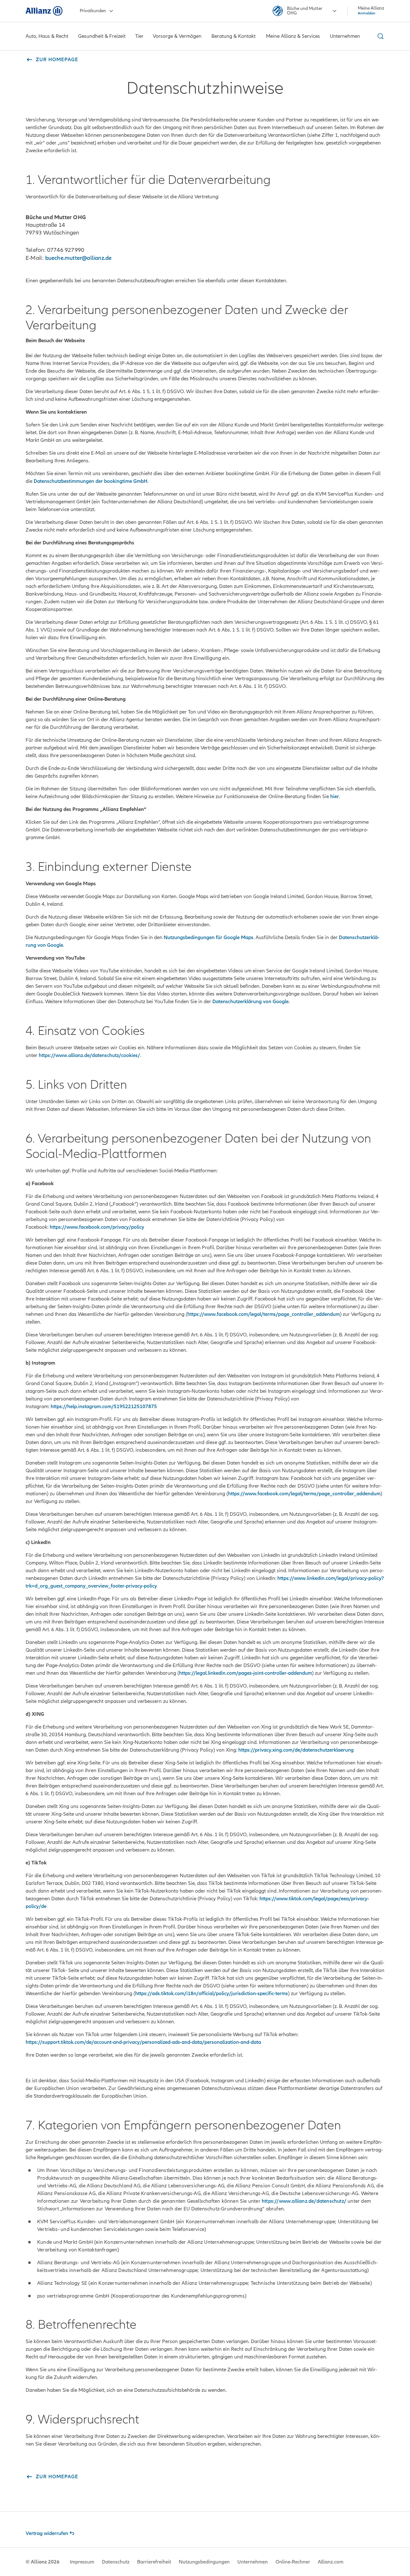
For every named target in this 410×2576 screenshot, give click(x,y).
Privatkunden (93, 11)
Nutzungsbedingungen (204, 2562)
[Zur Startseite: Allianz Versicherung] (44, 11)
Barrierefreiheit (154, 2562)
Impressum (82, 2562)
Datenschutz (116, 2562)
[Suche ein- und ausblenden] (380, 36)
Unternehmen (253, 2562)
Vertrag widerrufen (47, 2533)
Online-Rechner (293, 2562)
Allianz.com (331, 2562)
